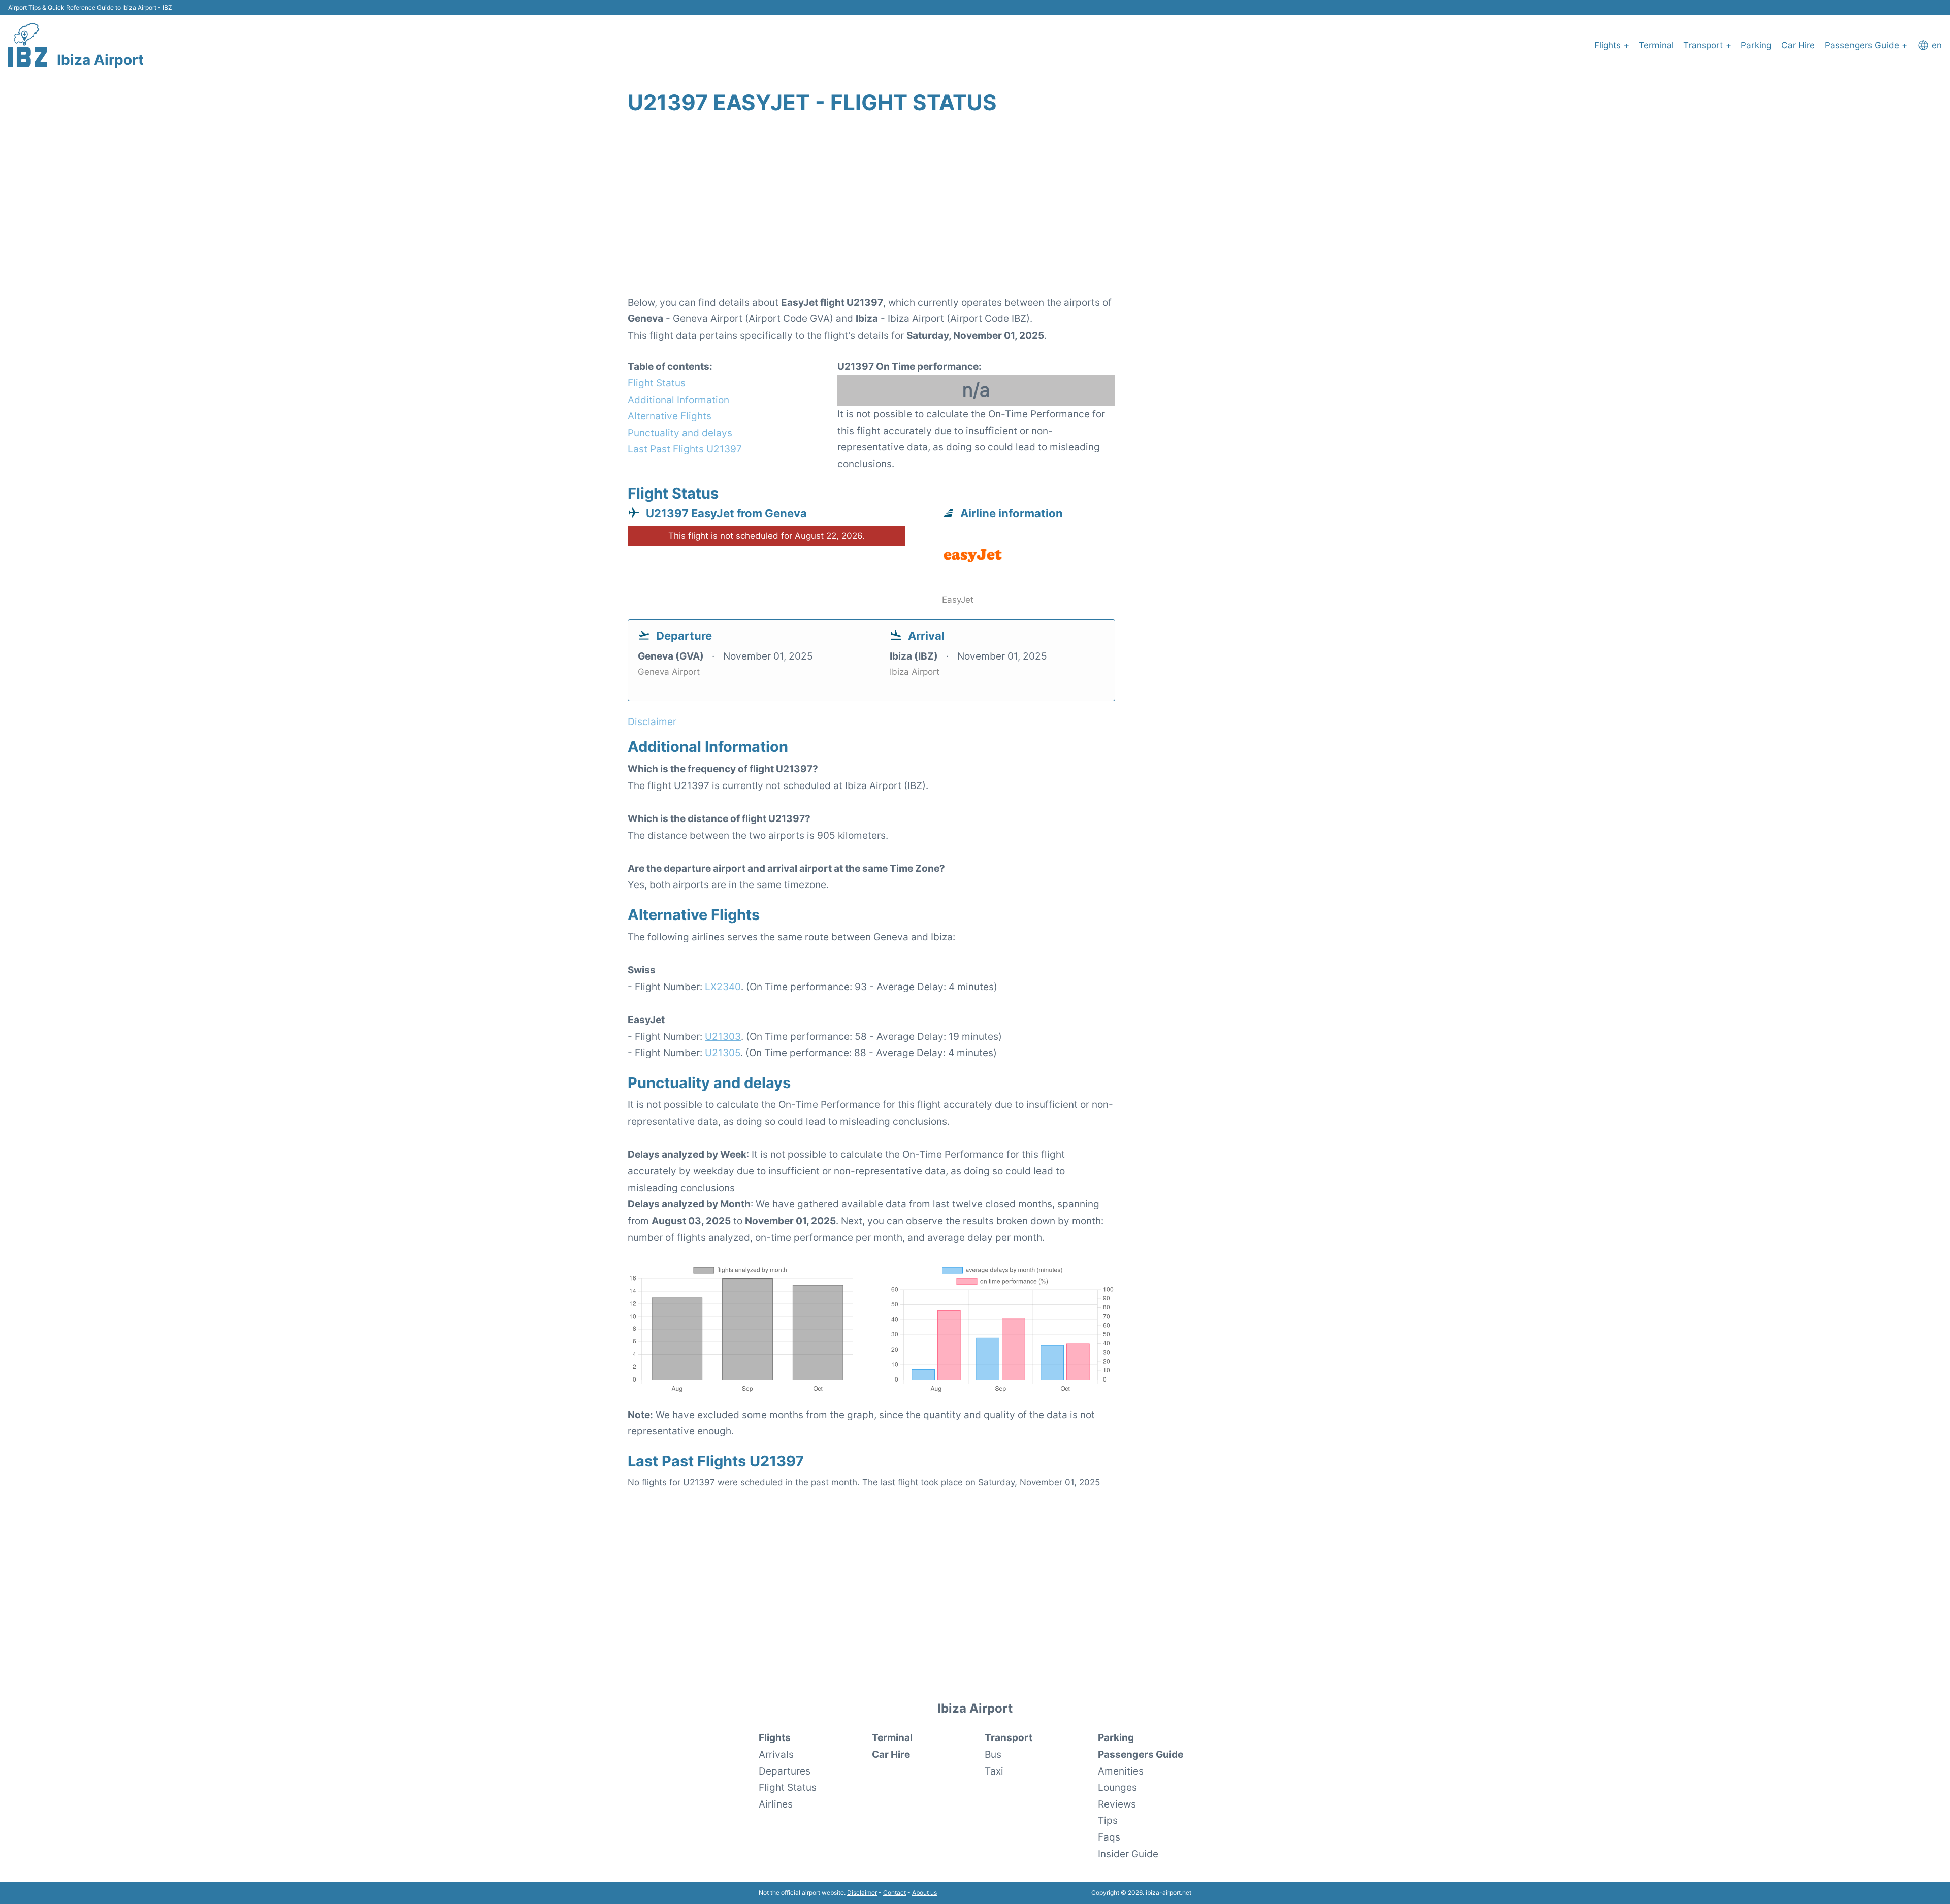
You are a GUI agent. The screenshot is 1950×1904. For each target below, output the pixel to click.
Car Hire (1798, 45)
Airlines (776, 1804)
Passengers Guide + (1866, 45)
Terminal (1656, 45)
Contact (895, 1893)
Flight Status (657, 383)
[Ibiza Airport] (28, 45)
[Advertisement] (975, 211)
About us (924, 1893)
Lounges (1117, 1787)
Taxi (994, 1771)
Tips (1108, 1820)
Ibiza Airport (100, 60)
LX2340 (723, 987)
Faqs (1109, 1837)
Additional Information (678, 400)
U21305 (723, 1053)
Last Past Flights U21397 (685, 449)
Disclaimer (862, 1893)
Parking (1756, 45)
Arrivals (776, 1754)
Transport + (1707, 45)
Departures (785, 1771)
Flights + (1612, 45)
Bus (993, 1754)
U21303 (723, 1036)
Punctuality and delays (680, 433)
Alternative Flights (670, 416)
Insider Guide (1128, 1854)
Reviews (1117, 1804)
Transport (1009, 1737)
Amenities (1121, 1771)
